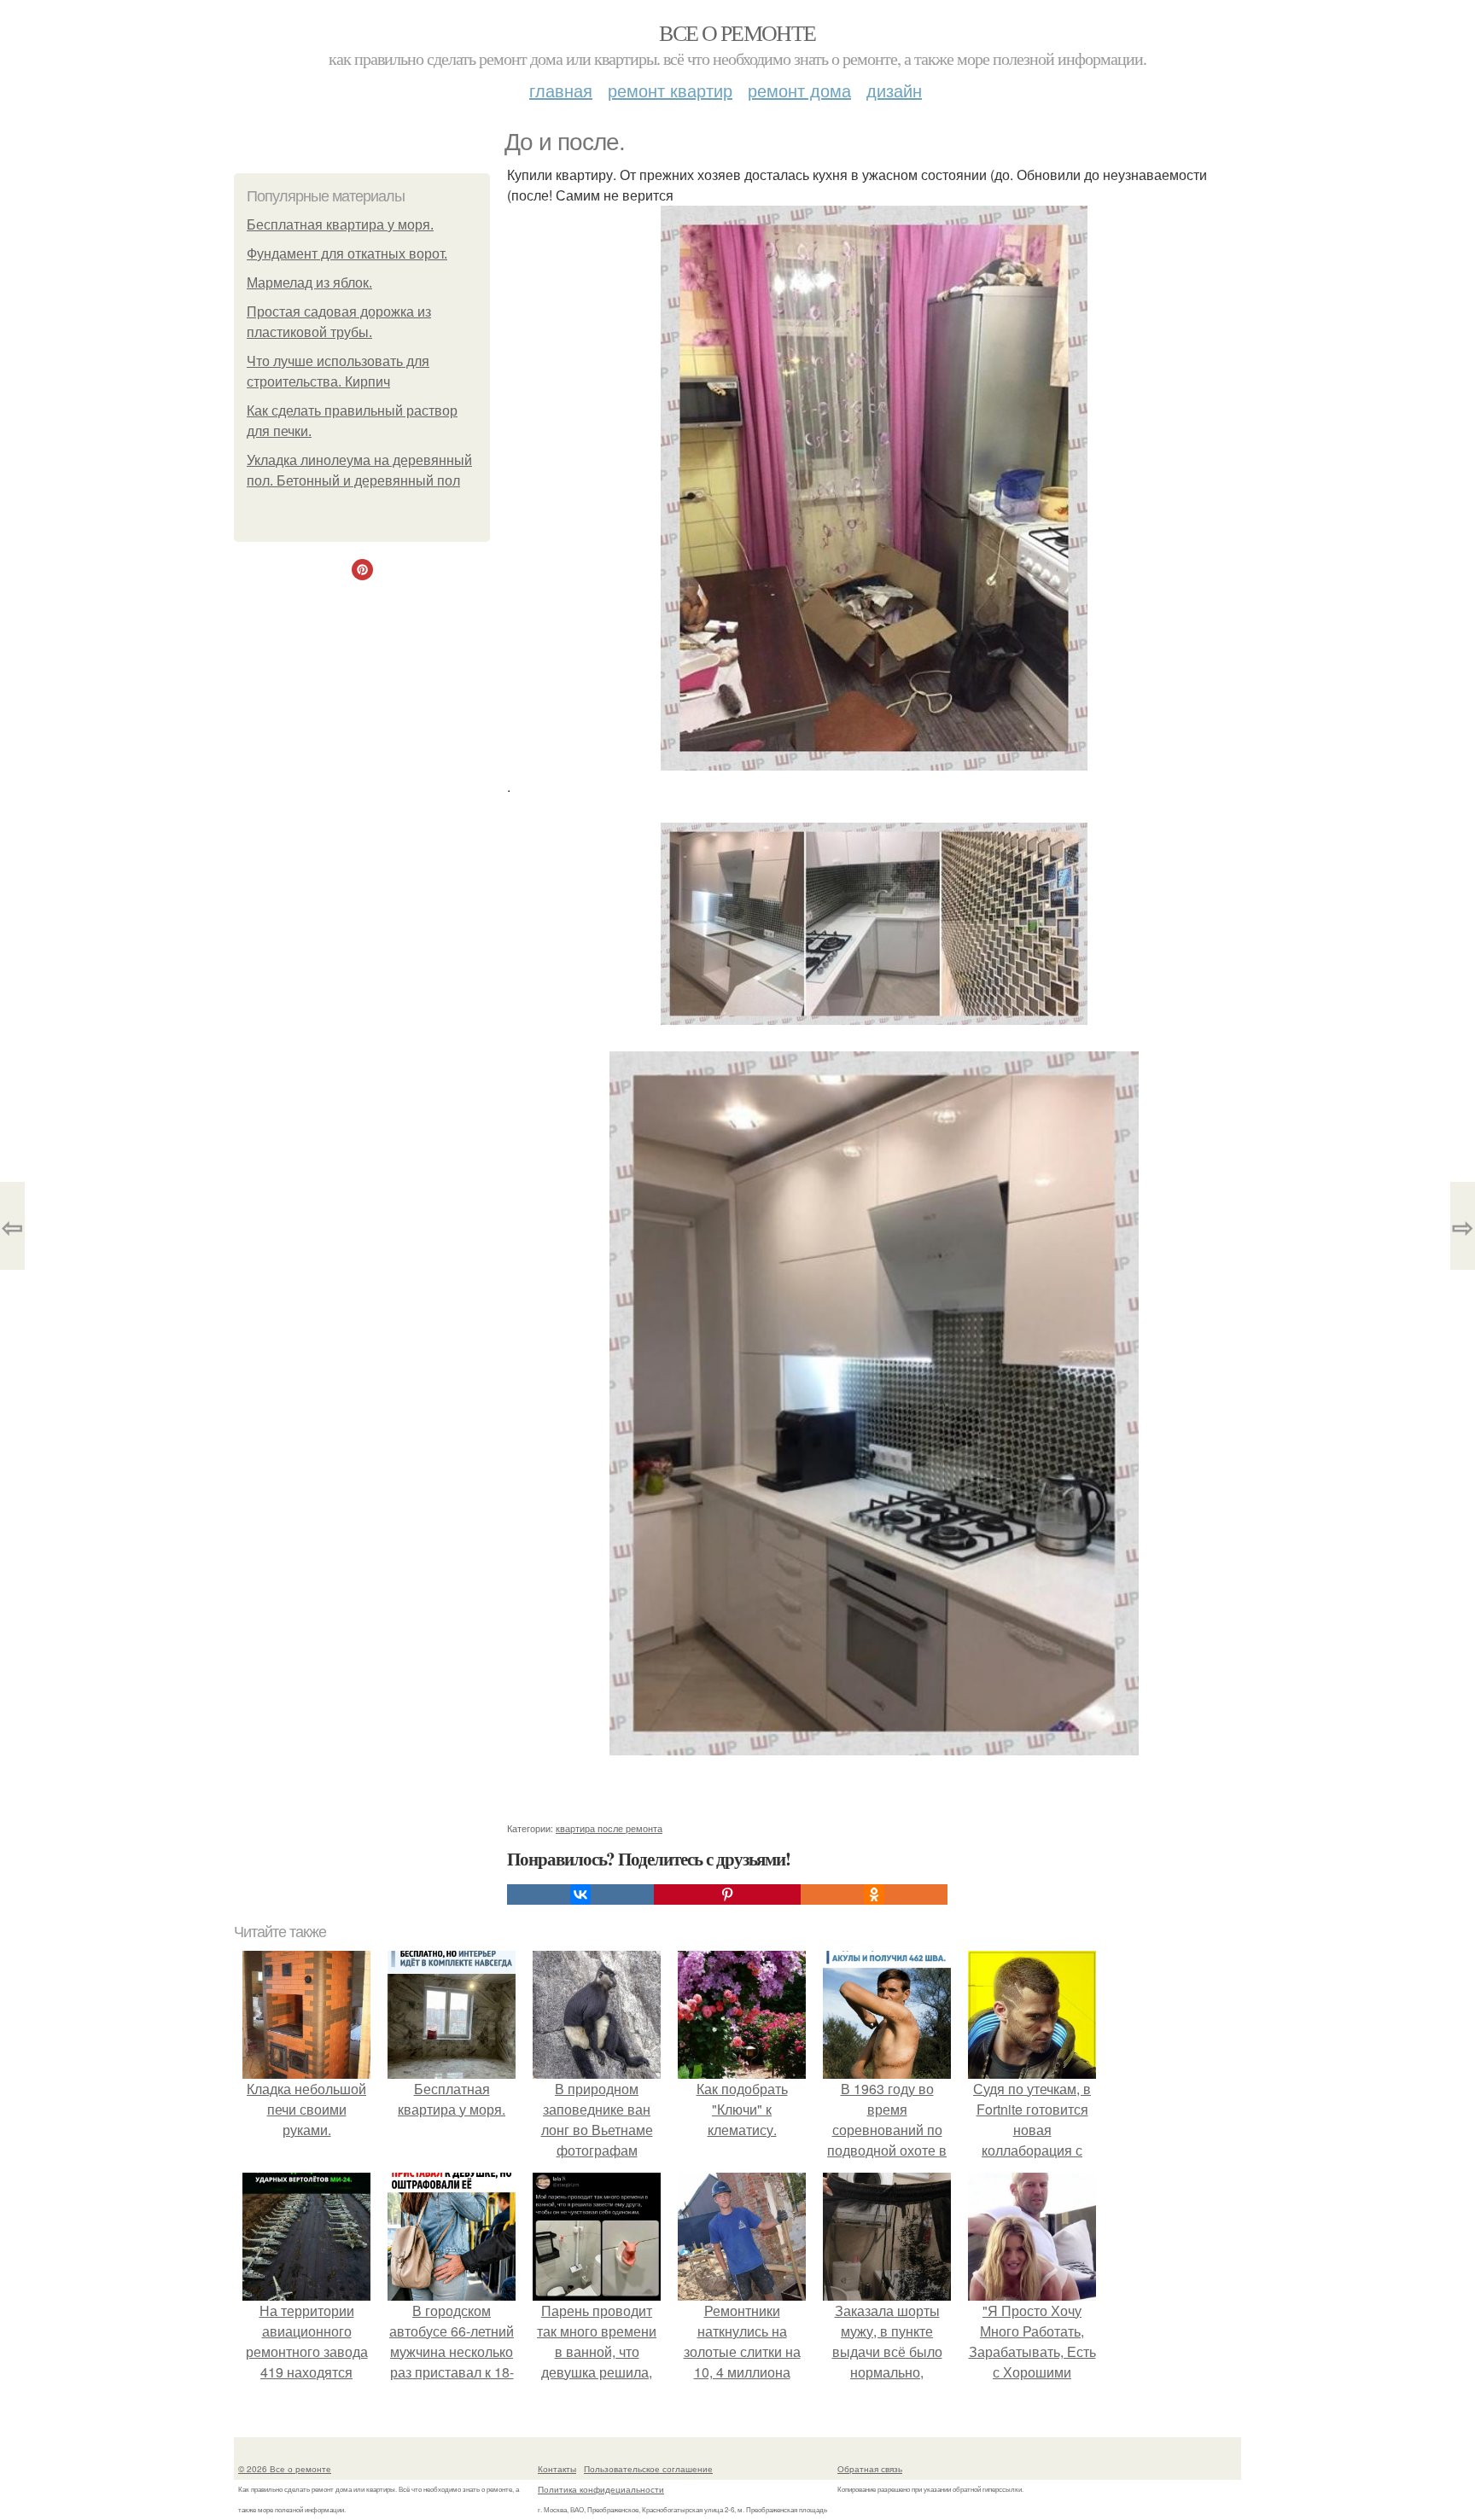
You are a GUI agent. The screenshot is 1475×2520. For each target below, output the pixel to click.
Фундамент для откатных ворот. (347, 254)
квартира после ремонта (609, 1828)
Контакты (557, 2469)
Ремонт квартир (670, 90)
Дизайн (894, 90)
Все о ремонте (737, 32)
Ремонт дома (799, 90)
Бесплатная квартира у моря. (340, 225)
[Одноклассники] (874, 1894)
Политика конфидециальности (601, 2489)
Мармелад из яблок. (309, 283)
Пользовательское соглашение (648, 2469)
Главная (561, 90)
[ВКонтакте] (580, 1894)
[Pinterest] (727, 1894)
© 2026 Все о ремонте (285, 2469)
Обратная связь (870, 2469)
